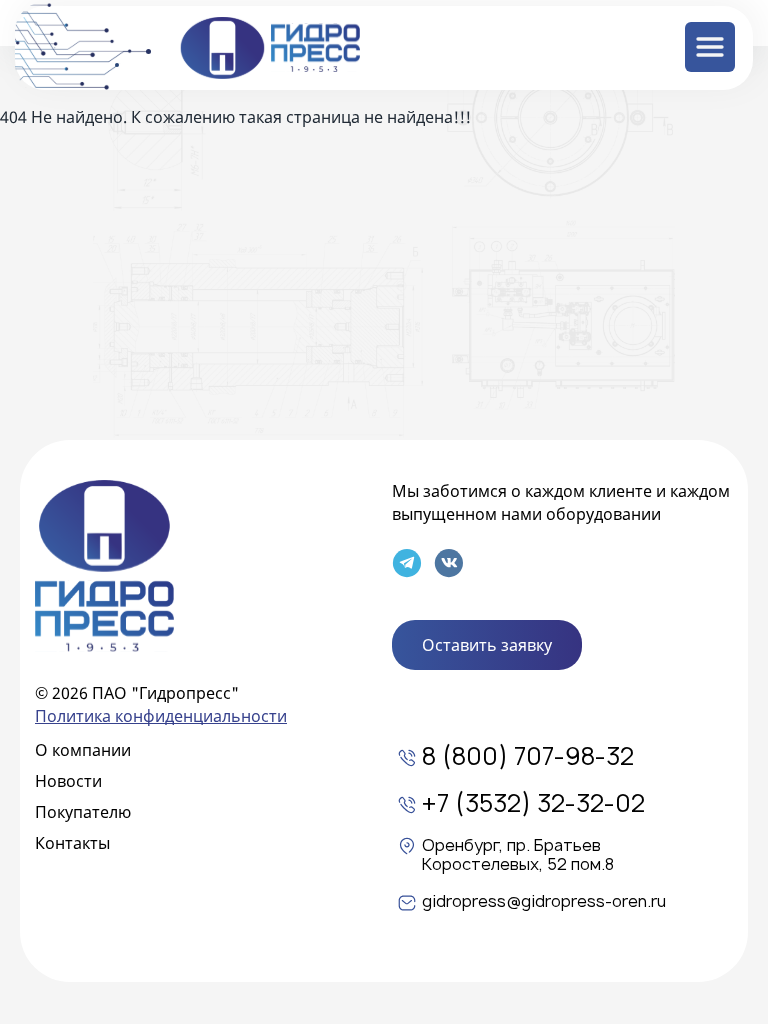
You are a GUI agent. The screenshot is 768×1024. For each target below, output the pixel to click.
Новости (68, 781)
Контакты (72, 843)
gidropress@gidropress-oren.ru (544, 902)
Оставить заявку (487, 645)
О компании (83, 750)
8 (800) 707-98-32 (528, 757)
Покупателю (83, 812)
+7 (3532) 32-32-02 (533, 804)
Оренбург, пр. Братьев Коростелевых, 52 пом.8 (518, 855)
